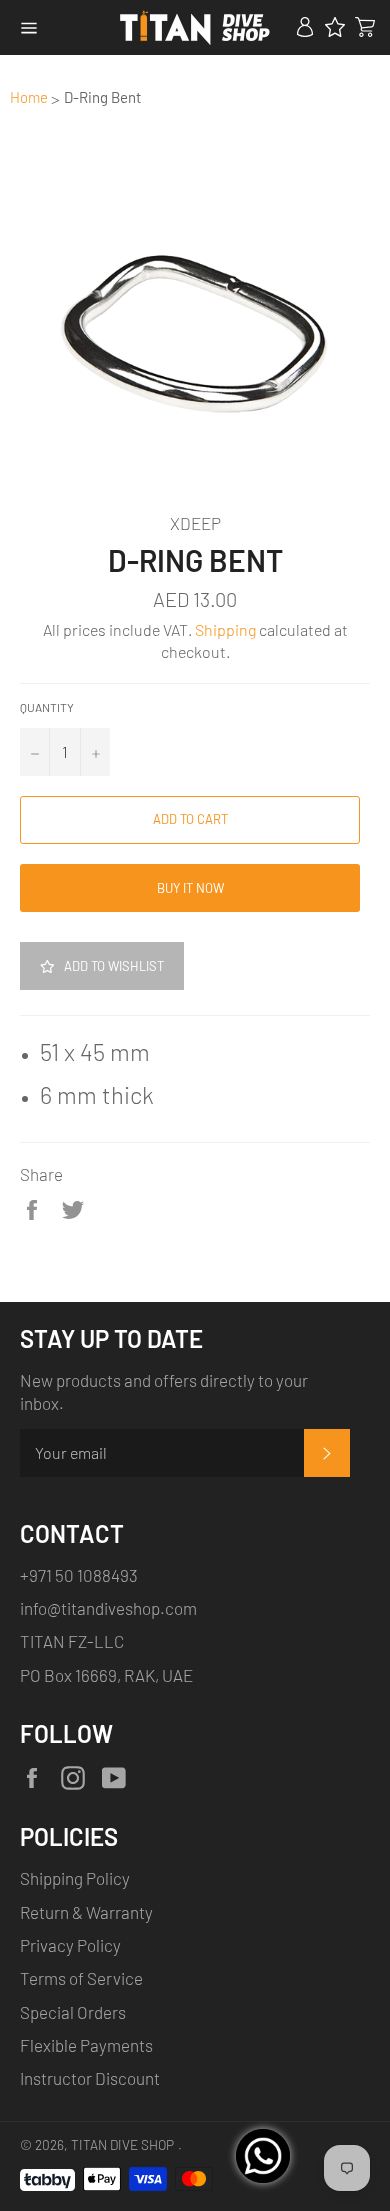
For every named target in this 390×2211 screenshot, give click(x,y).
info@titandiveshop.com (108, 1608)
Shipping (225, 629)
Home (29, 97)
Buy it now (190, 888)
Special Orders (73, 2012)
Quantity (47, 707)
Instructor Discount (90, 2078)
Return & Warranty (86, 1912)
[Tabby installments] (47, 2176)
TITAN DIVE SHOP (122, 2144)
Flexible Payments (86, 2045)
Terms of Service (81, 1978)
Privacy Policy (70, 1945)
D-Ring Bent (102, 97)
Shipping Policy (75, 1878)
